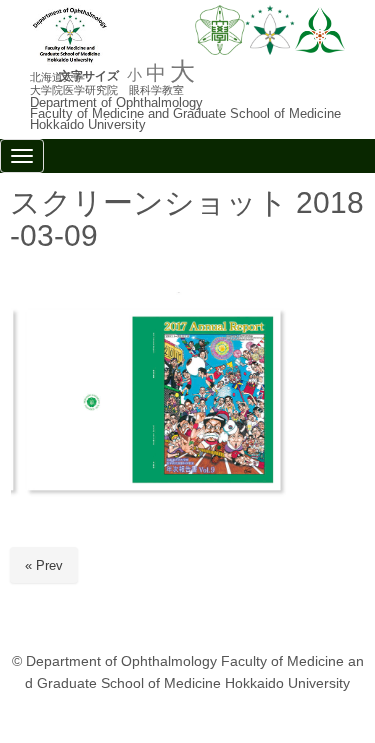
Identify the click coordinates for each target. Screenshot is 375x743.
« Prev (44, 565)
